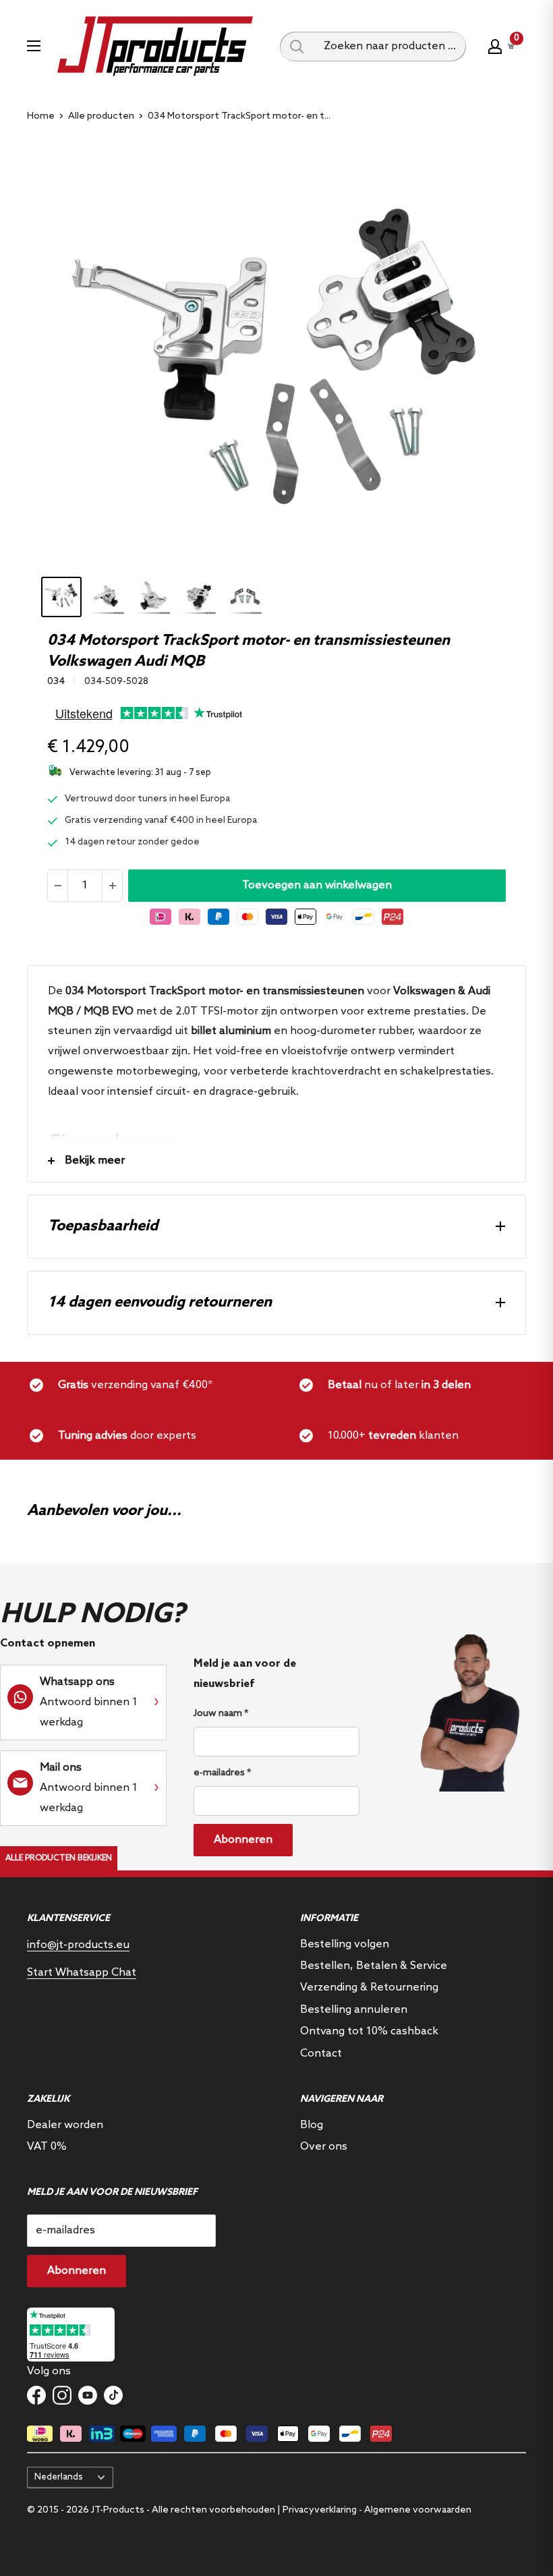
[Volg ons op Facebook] (36, 2395)
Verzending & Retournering (369, 1987)
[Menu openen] (34, 46)
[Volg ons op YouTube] (88, 2395)
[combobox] (390, 47)
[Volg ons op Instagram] (62, 2395)
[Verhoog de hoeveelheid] (112, 886)
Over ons (324, 2147)
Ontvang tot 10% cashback (369, 2031)
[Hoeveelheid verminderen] (58, 886)
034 (56, 682)
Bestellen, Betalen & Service (374, 1966)
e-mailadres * (222, 1773)
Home (41, 116)
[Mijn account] (495, 47)
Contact (321, 2054)
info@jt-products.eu (78, 1945)
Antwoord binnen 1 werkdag (89, 1702)
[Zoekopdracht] (297, 47)
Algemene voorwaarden (418, 2510)
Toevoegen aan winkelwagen (317, 885)
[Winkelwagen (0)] (511, 46)
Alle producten (101, 116)
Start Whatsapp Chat (82, 1973)
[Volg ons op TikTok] (113, 2395)
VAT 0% (47, 2147)
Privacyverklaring (320, 2510)
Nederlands (59, 2477)
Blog (312, 2125)
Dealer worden (65, 2125)
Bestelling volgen (345, 1944)
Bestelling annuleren (354, 2010)
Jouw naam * (221, 1714)
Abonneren (243, 1840)
